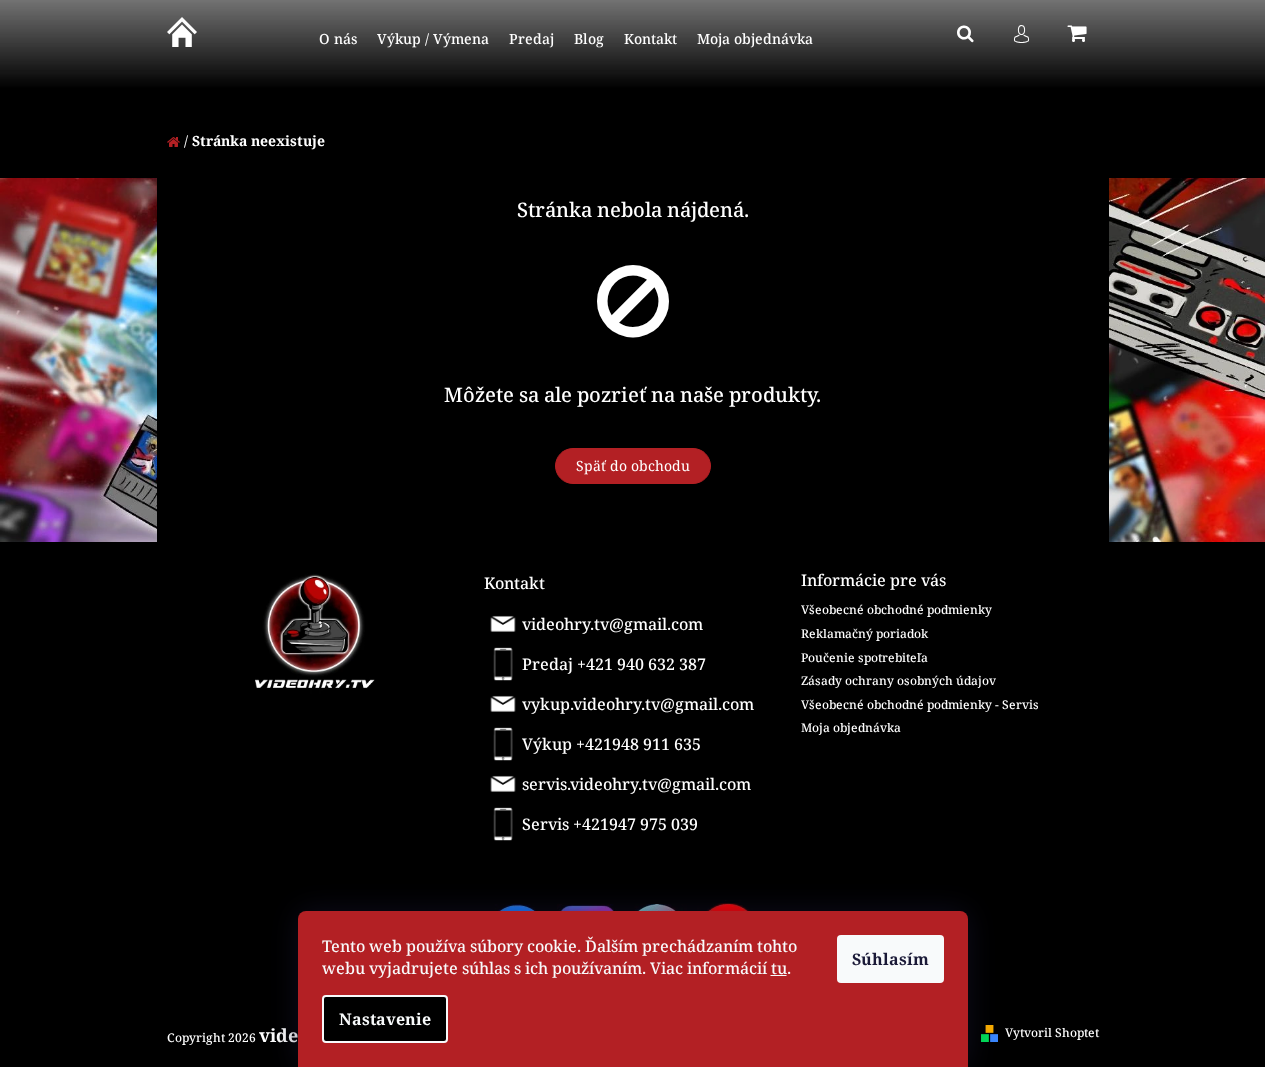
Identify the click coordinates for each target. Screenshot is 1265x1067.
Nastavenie (385, 1019)
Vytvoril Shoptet (1052, 1032)
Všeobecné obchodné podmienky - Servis (920, 704)
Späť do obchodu (633, 465)
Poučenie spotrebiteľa (864, 657)
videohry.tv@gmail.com (612, 624)
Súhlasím (890, 959)
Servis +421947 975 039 (610, 824)
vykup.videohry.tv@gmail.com (638, 704)
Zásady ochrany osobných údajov (898, 680)
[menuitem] (338, 39)
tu (779, 968)
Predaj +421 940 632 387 (614, 664)
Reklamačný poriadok (864, 633)
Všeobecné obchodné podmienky (896, 609)
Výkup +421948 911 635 (611, 744)
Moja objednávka (851, 727)
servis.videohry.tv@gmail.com (636, 784)
